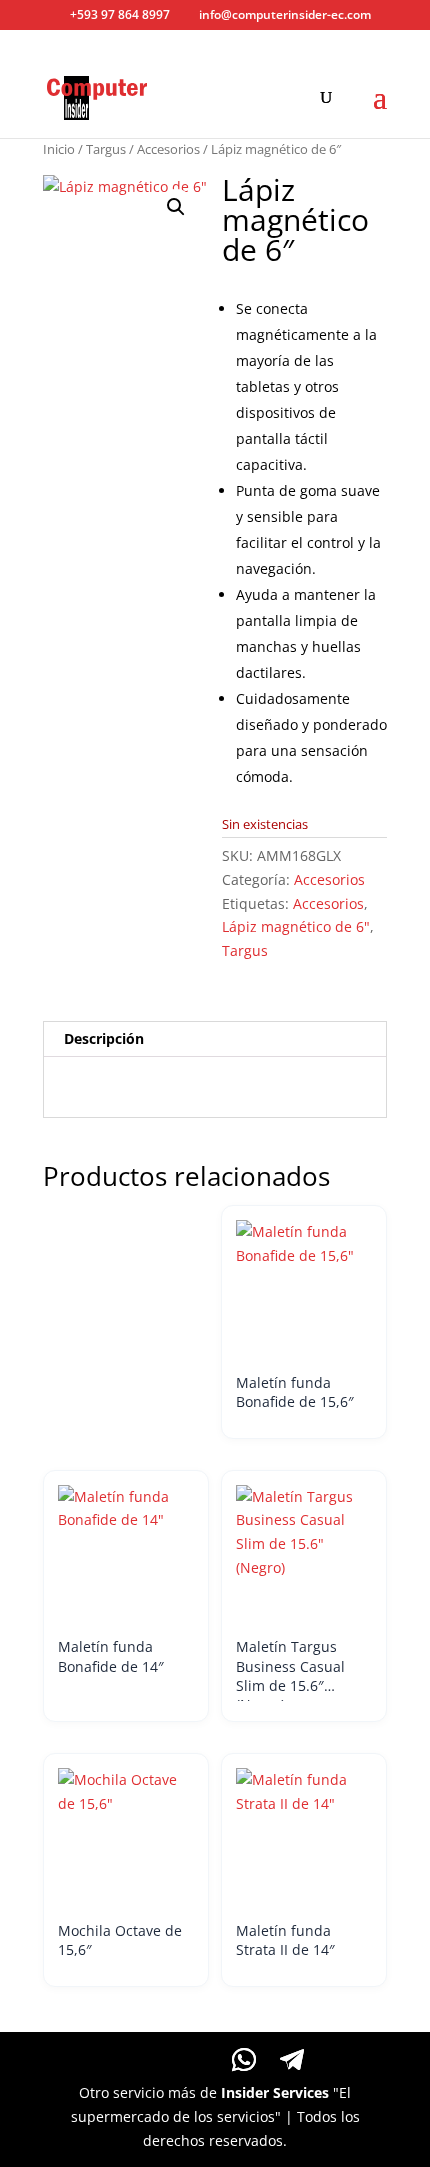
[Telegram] (292, 2060)
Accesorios (168, 149)
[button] (176, 207)
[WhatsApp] (244, 2060)
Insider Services (275, 2092)
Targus (106, 149)
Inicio (59, 149)
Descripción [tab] (104, 1038)
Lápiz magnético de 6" (296, 926)
